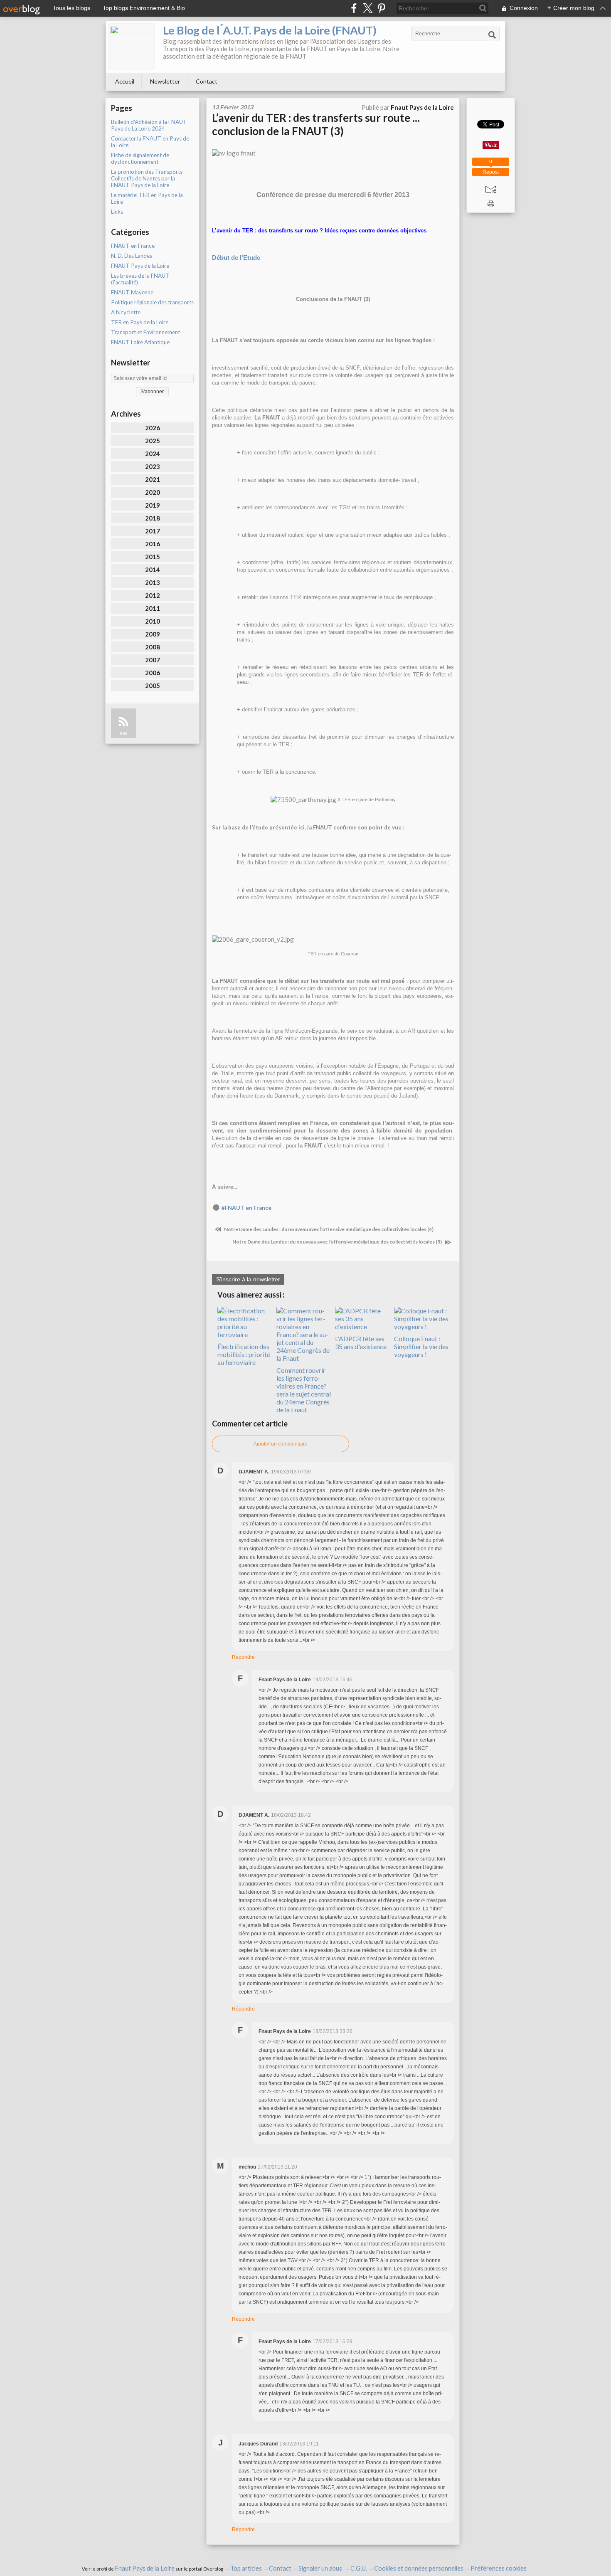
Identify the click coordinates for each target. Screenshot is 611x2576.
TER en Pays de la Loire (140, 322)
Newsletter (165, 81)
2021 (153, 479)
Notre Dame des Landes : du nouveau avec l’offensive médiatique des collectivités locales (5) (338, 1242)
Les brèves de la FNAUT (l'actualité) (140, 279)
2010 (153, 621)
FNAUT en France (133, 246)
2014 (153, 570)
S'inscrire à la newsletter (248, 1279)
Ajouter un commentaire (281, 1444)
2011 (153, 608)
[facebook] (354, 8)
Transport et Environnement (145, 332)
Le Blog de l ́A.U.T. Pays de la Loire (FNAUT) (270, 30)
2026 (153, 428)
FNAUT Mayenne (132, 292)
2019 (153, 505)
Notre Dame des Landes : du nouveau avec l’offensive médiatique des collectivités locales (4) (328, 1229)
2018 (153, 518)
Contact (207, 81)
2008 (153, 647)
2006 (153, 673)
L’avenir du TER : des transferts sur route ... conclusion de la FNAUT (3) (316, 124)
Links (117, 212)
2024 (153, 454)
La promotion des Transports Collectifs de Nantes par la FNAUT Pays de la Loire (147, 178)
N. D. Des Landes (132, 256)
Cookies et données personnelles (419, 2568)
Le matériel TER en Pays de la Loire (147, 198)
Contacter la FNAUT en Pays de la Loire (150, 142)
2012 (153, 595)
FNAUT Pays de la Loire (140, 266)
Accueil (125, 81)
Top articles (246, 2568)
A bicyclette (126, 312)
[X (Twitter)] (368, 8)
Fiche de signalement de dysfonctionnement (140, 158)
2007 (153, 660)
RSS (123, 734)
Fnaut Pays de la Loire (145, 2568)
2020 (153, 492)
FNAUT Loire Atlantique (140, 342)
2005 (153, 686)
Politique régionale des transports (152, 302)
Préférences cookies (499, 2568)
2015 (153, 557)
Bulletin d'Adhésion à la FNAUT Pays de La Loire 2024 (149, 125)
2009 (153, 634)
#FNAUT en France (246, 1208)
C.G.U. (359, 2568)
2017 (153, 531)
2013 (153, 582)
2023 (153, 466)
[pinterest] (381, 8)
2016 (153, 544)
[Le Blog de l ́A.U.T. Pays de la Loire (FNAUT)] (131, 47)
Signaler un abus (321, 2568)
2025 (153, 441)
